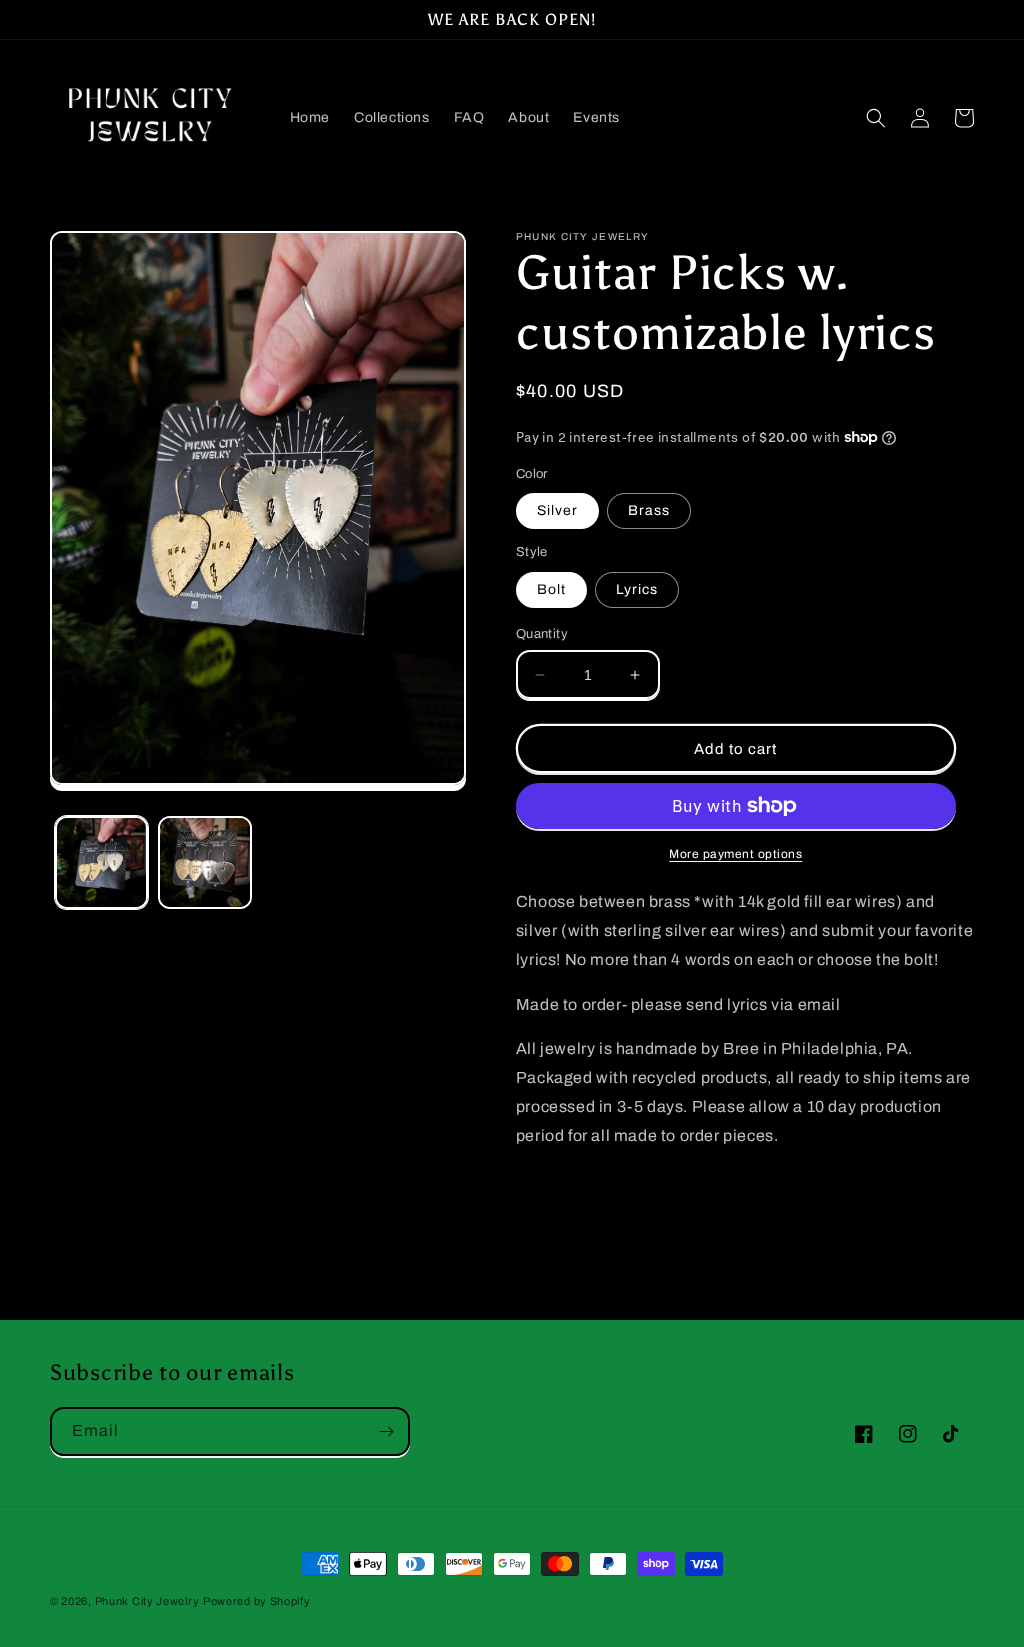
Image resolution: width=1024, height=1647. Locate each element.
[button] (876, 118)
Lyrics (637, 589)
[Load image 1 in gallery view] (101, 862)
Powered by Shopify (257, 1601)
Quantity (542, 634)
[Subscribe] (386, 1431)
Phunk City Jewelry (147, 1601)
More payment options (735, 854)
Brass (649, 510)
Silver (557, 510)
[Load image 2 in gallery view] (204, 862)
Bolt (551, 589)
